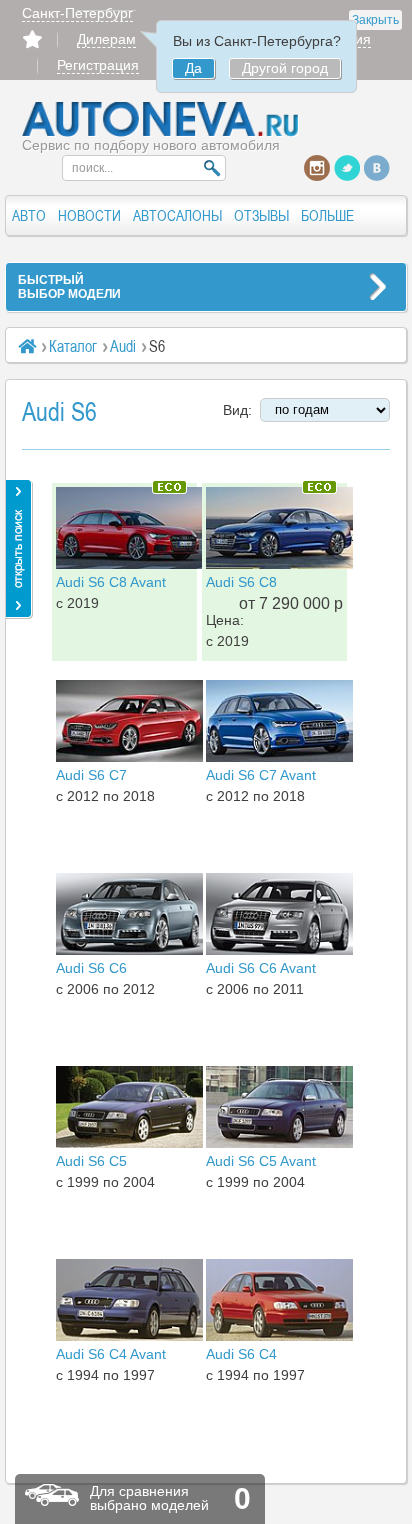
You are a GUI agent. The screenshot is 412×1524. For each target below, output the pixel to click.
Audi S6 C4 (241, 1354)
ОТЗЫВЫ (261, 215)
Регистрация (98, 65)
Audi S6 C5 (91, 1161)
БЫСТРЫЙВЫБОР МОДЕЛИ (69, 287)
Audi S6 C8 (241, 582)
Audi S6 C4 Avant (111, 1354)
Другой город (285, 68)
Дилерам (106, 39)
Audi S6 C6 (91, 968)
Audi (123, 346)
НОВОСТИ (89, 215)
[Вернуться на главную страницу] (161, 132)
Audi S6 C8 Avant (111, 582)
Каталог (73, 346)
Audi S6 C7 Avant (261, 775)
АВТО (29, 215)
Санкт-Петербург (77, 13)
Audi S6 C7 (91, 775)
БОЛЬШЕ (327, 215)
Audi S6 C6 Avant (261, 968)
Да (193, 68)
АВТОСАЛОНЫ (177, 215)
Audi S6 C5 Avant (261, 1161)
